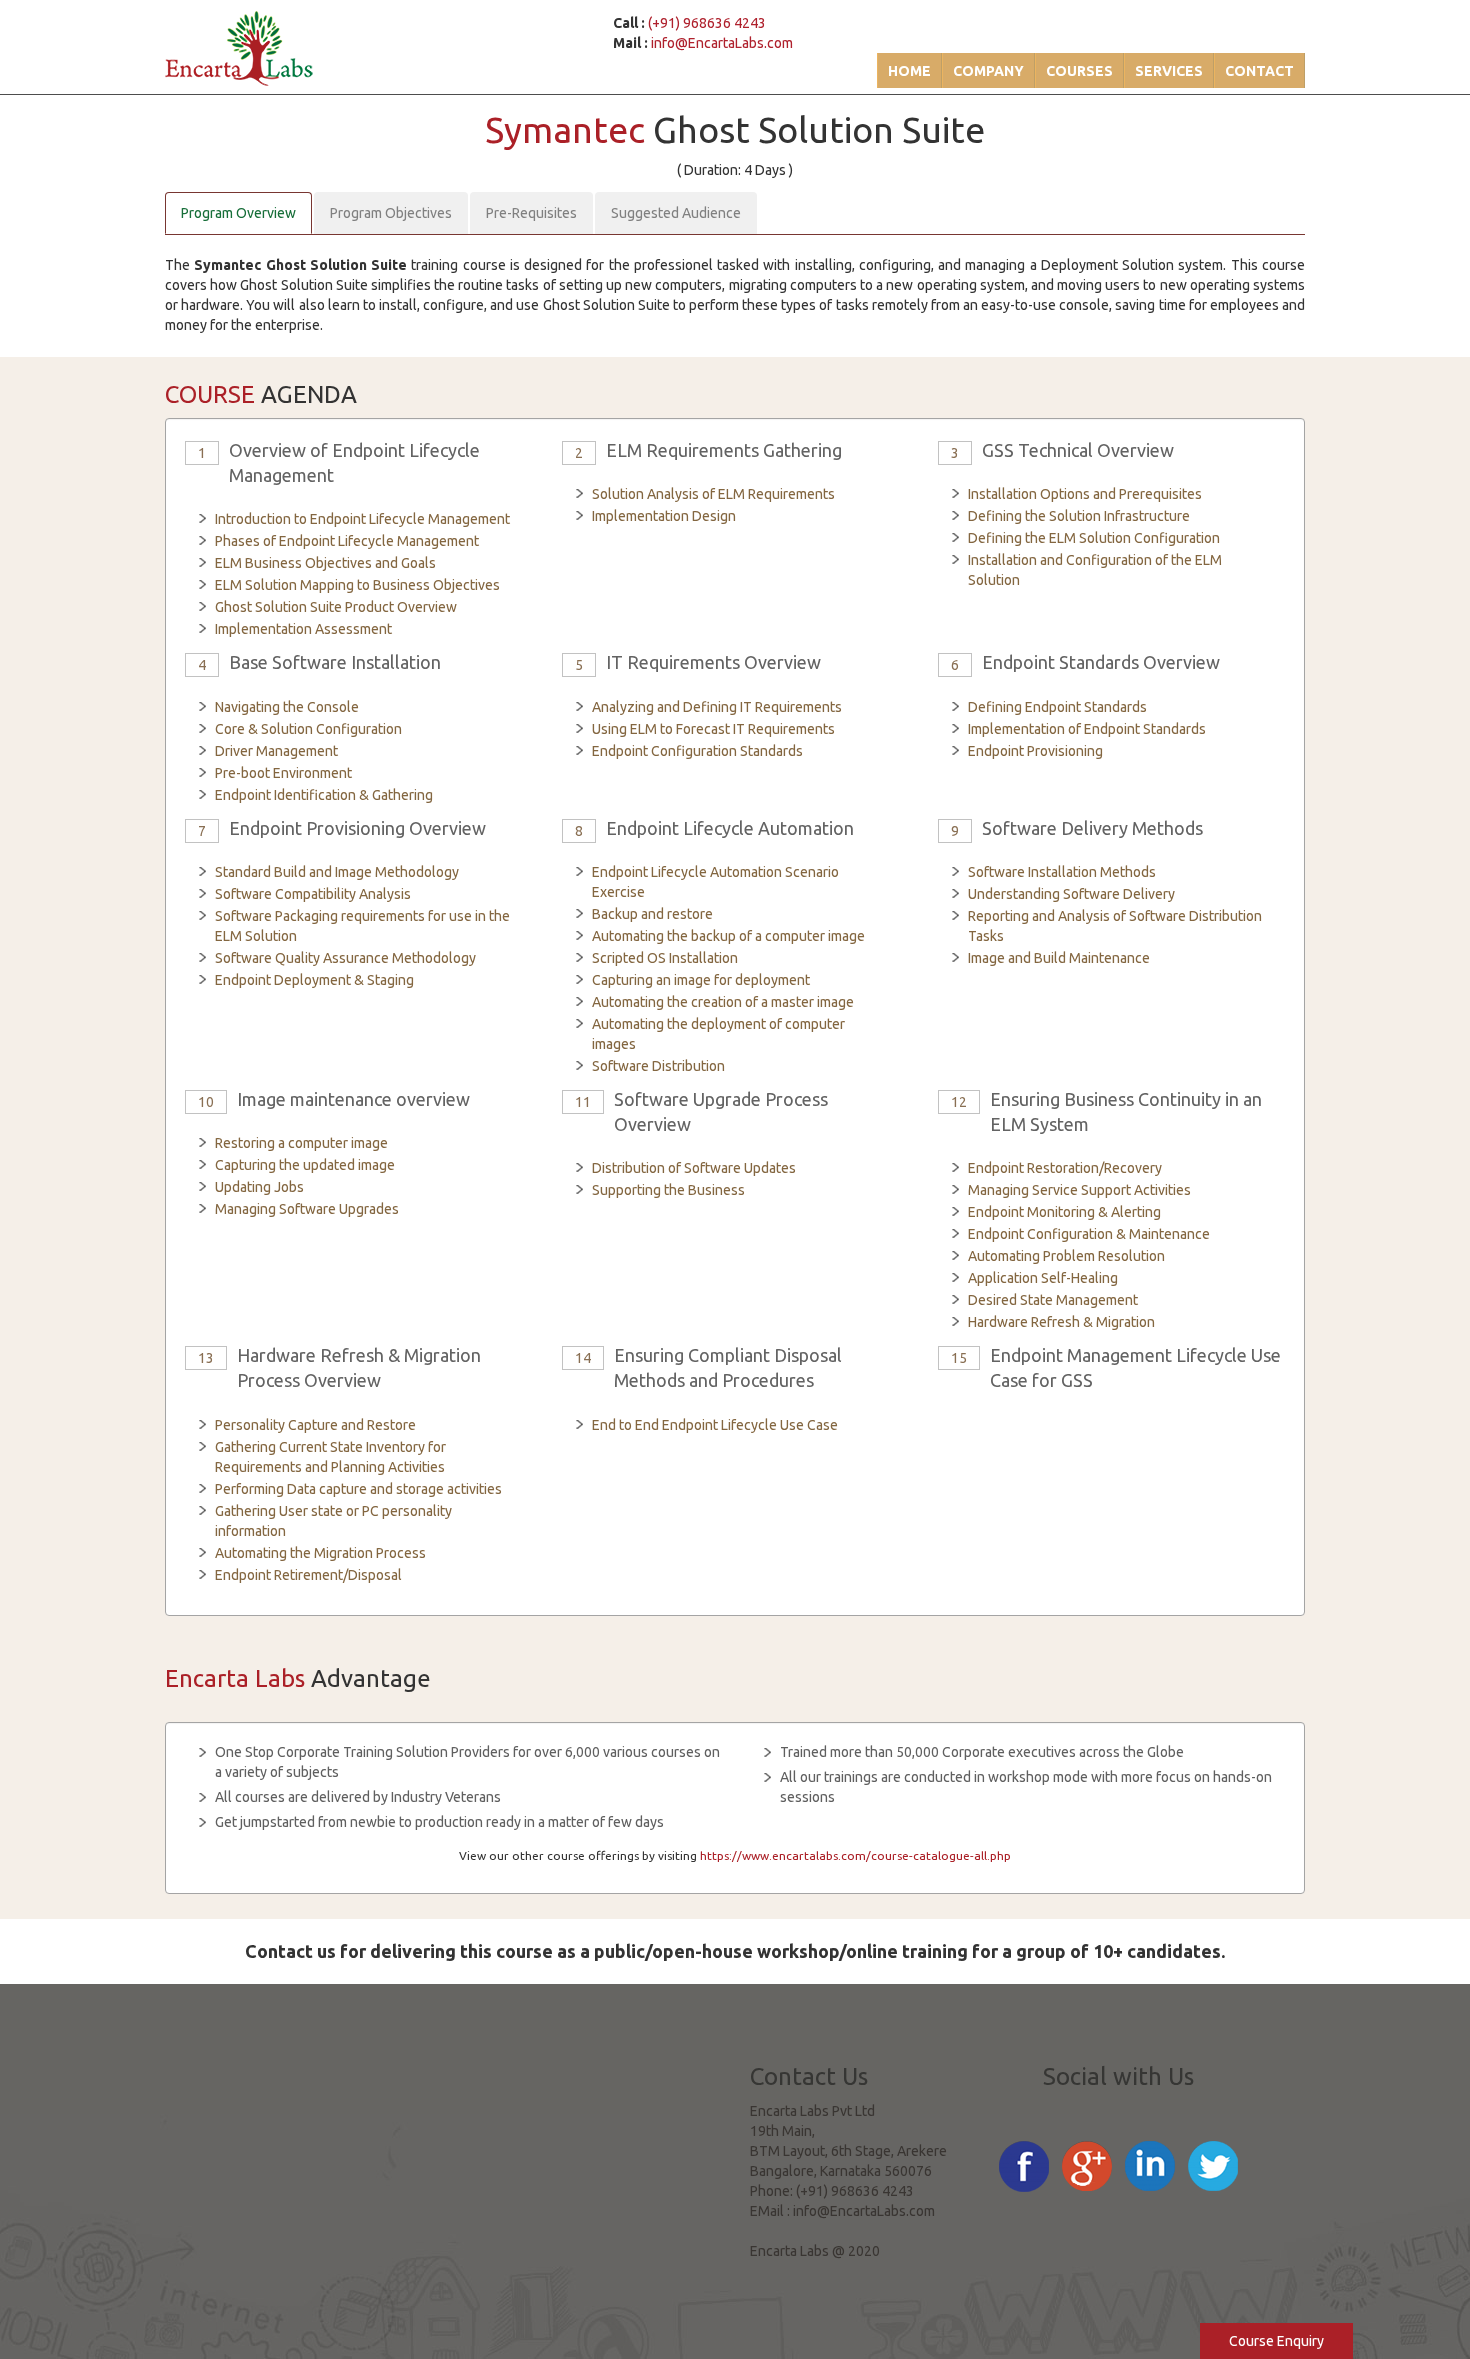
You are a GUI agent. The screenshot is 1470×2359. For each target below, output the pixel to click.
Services (1169, 71)
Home (909, 71)
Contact (1259, 71)
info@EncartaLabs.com (722, 43)
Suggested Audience (676, 213)
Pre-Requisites (531, 213)
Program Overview (238, 213)
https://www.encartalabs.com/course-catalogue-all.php (855, 1855)
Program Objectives (391, 213)
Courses (1079, 71)
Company (988, 71)
